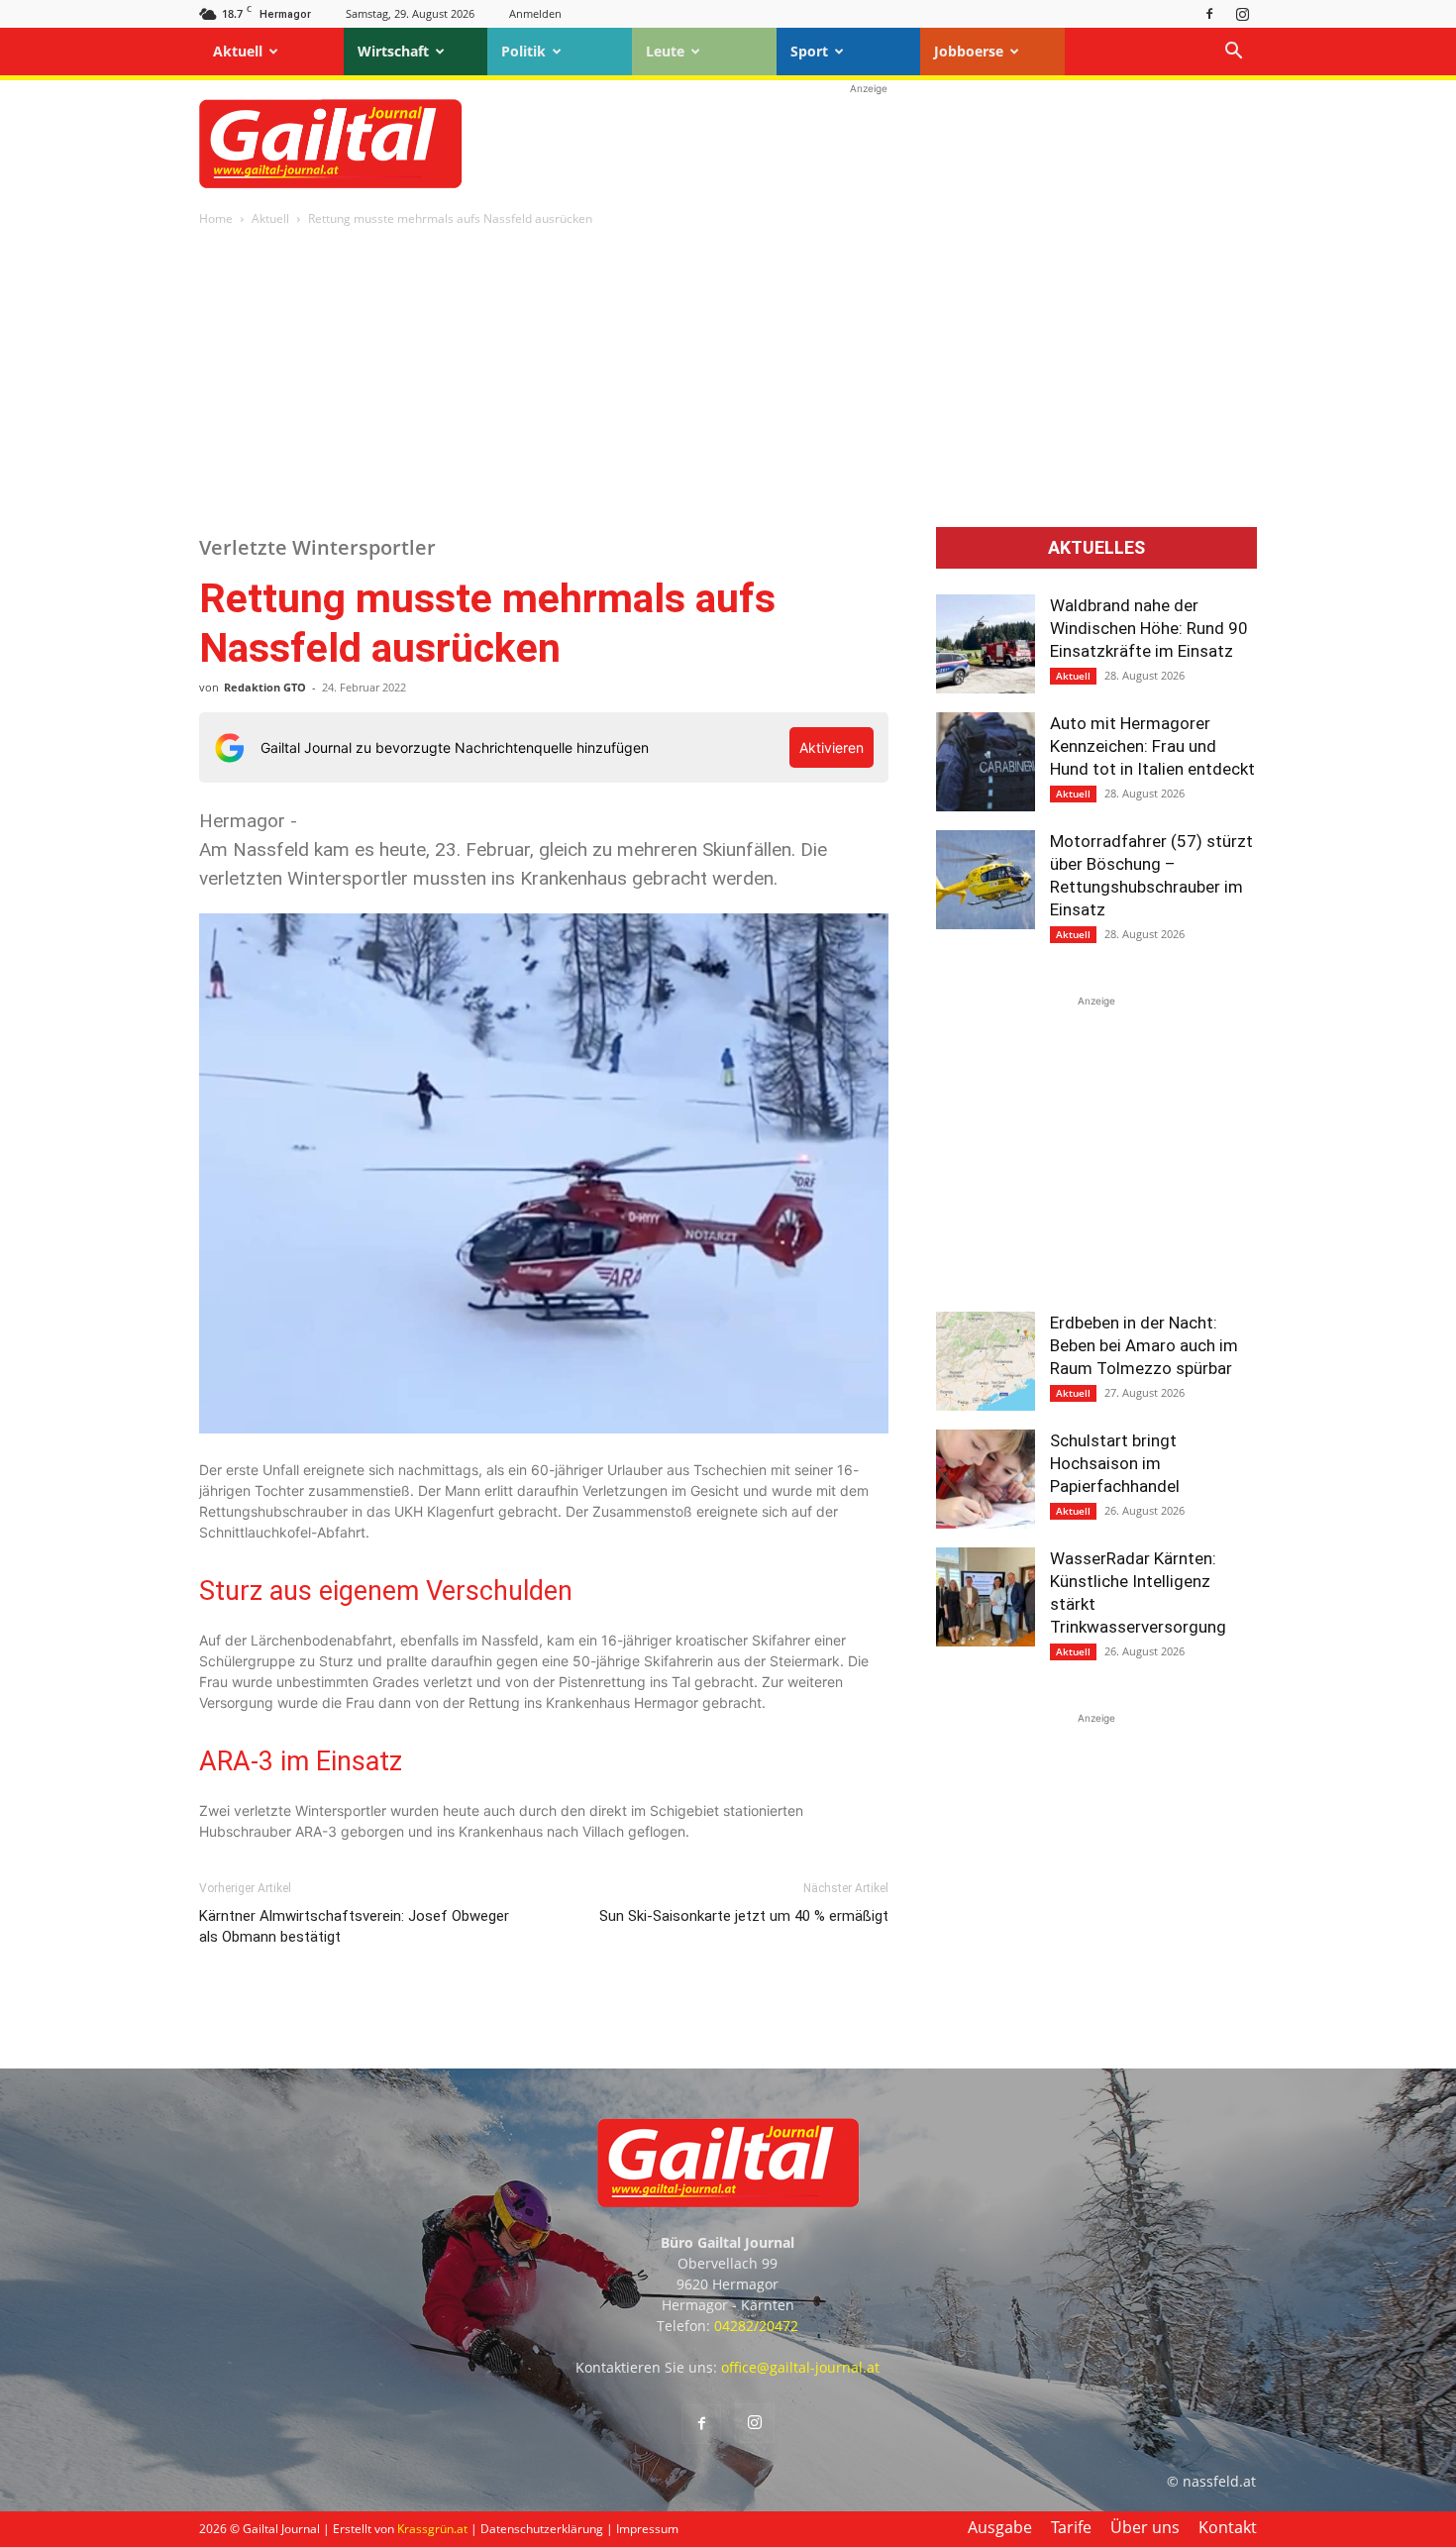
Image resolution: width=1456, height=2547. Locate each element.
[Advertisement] (869, 144)
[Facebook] (1209, 13)
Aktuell (238, 51)
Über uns (1145, 2527)
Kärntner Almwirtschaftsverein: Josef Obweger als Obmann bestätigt (354, 1926)
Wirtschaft (393, 51)
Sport (809, 51)
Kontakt (1228, 2527)
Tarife (1071, 2527)
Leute (665, 51)
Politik (523, 51)
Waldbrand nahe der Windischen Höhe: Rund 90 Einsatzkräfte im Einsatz (1149, 628)
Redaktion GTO (265, 687)
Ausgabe (1000, 2527)
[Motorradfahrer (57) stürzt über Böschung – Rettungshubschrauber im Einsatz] (986, 880)
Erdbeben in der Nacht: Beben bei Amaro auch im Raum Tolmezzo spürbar (1144, 1345)
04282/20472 (756, 2326)
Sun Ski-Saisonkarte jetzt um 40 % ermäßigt (744, 1916)
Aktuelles (1096, 548)
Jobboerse (969, 51)
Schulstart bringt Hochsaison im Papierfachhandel (1115, 1463)
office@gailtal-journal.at (800, 2367)
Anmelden (535, 13)
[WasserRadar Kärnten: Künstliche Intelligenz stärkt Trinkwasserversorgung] (986, 1597)
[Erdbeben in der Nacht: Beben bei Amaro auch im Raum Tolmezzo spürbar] (986, 1361)
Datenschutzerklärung (542, 2529)
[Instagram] (1242, 13)
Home (216, 218)
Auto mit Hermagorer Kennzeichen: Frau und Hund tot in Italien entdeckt (1152, 746)
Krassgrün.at (432, 2529)
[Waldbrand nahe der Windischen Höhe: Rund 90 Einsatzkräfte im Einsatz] (986, 644)
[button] (1233, 53)
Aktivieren (832, 747)
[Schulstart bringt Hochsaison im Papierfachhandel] (986, 1479)
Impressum (647, 2529)
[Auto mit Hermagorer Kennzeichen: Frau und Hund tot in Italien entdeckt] (986, 762)
